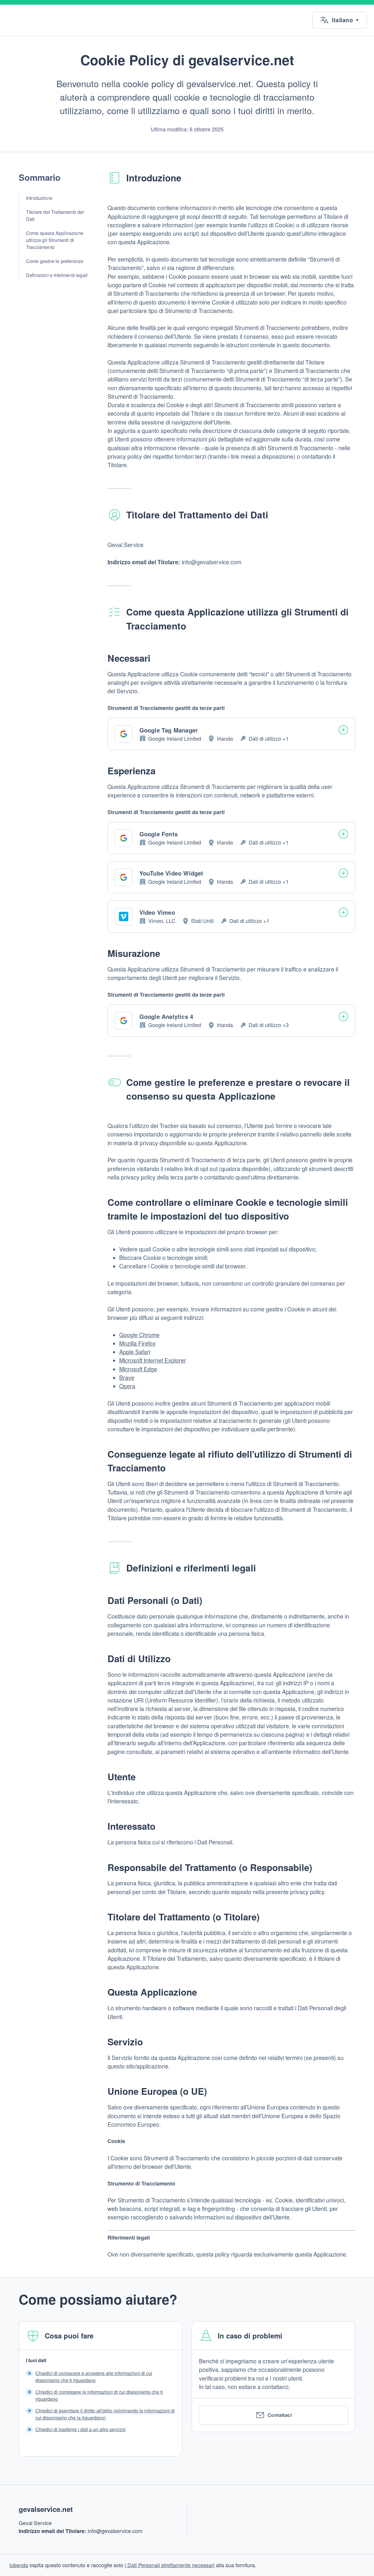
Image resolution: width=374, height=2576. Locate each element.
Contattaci (280, 2415)
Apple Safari (135, 1352)
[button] (340, 20)
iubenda (19, 2565)
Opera (127, 1386)
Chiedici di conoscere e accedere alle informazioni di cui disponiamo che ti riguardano (94, 2377)
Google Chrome (139, 1335)
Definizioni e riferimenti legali (57, 275)
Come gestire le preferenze (55, 261)
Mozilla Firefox (137, 1343)
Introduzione (39, 198)
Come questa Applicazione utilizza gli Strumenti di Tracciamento (55, 240)
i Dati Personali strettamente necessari (170, 2565)
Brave (127, 1378)
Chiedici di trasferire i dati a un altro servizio (80, 2429)
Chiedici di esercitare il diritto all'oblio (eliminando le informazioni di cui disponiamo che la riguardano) (105, 2414)
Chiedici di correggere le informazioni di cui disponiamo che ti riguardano (99, 2395)
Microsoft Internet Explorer (153, 1360)
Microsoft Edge (138, 1369)
